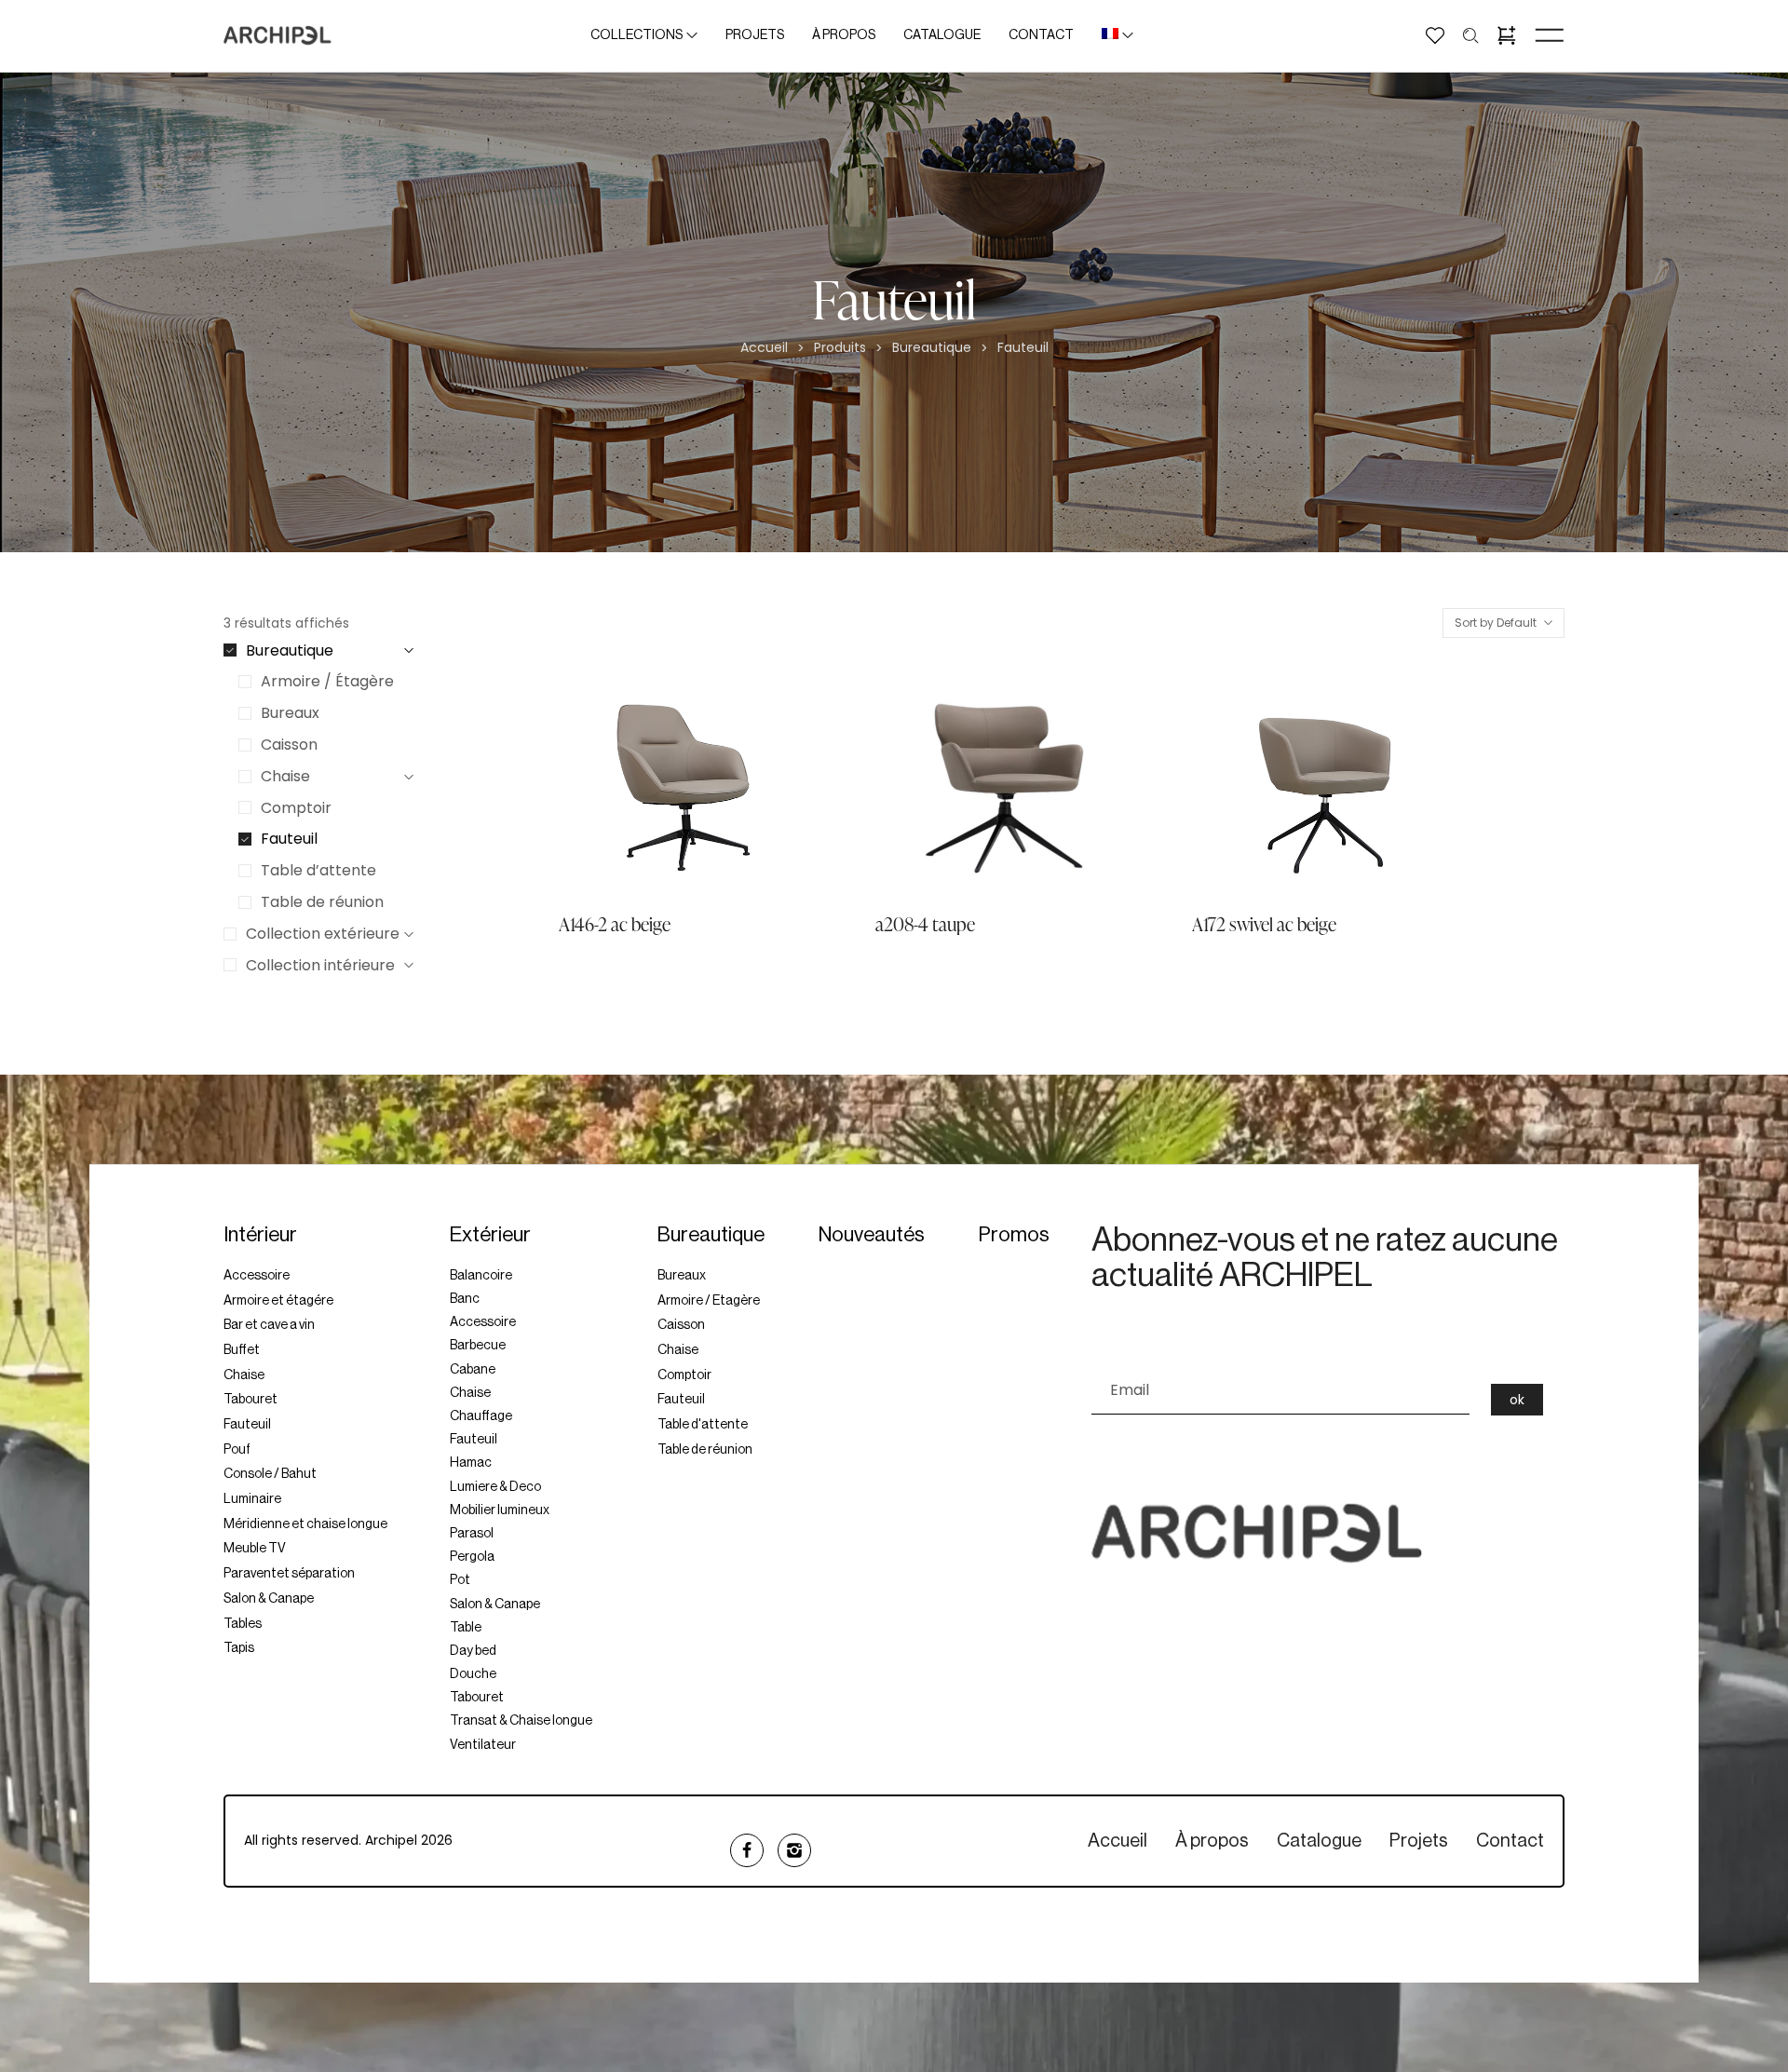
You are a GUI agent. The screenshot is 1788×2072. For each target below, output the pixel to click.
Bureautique (932, 348)
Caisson (289, 745)
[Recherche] (1471, 36)
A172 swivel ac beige (1264, 924)
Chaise (285, 776)
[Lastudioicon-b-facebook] (747, 1850)
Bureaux (290, 713)
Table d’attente (318, 870)
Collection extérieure (323, 934)
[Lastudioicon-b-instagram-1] (794, 1850)
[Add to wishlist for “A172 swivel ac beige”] (1322, 785)
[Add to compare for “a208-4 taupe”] (1086, 785)
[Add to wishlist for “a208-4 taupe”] (1005, 785)
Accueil (764, 348)
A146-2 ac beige (615, 924)
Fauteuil (289, 839)
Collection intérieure (320, 965)
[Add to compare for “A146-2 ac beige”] (770, 785)
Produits (840, 348)
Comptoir (296, 808)
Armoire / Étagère (327, 681)
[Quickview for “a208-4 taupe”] (924, 785)
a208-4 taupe (925, 924)
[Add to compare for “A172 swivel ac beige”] (1403, 785)
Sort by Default (1486, 672)
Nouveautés (872, 1235)
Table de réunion (322, 902)
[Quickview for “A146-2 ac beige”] (608, 785)
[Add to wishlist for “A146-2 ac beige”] (689, 785)
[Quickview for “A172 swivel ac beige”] (1241, 785)
